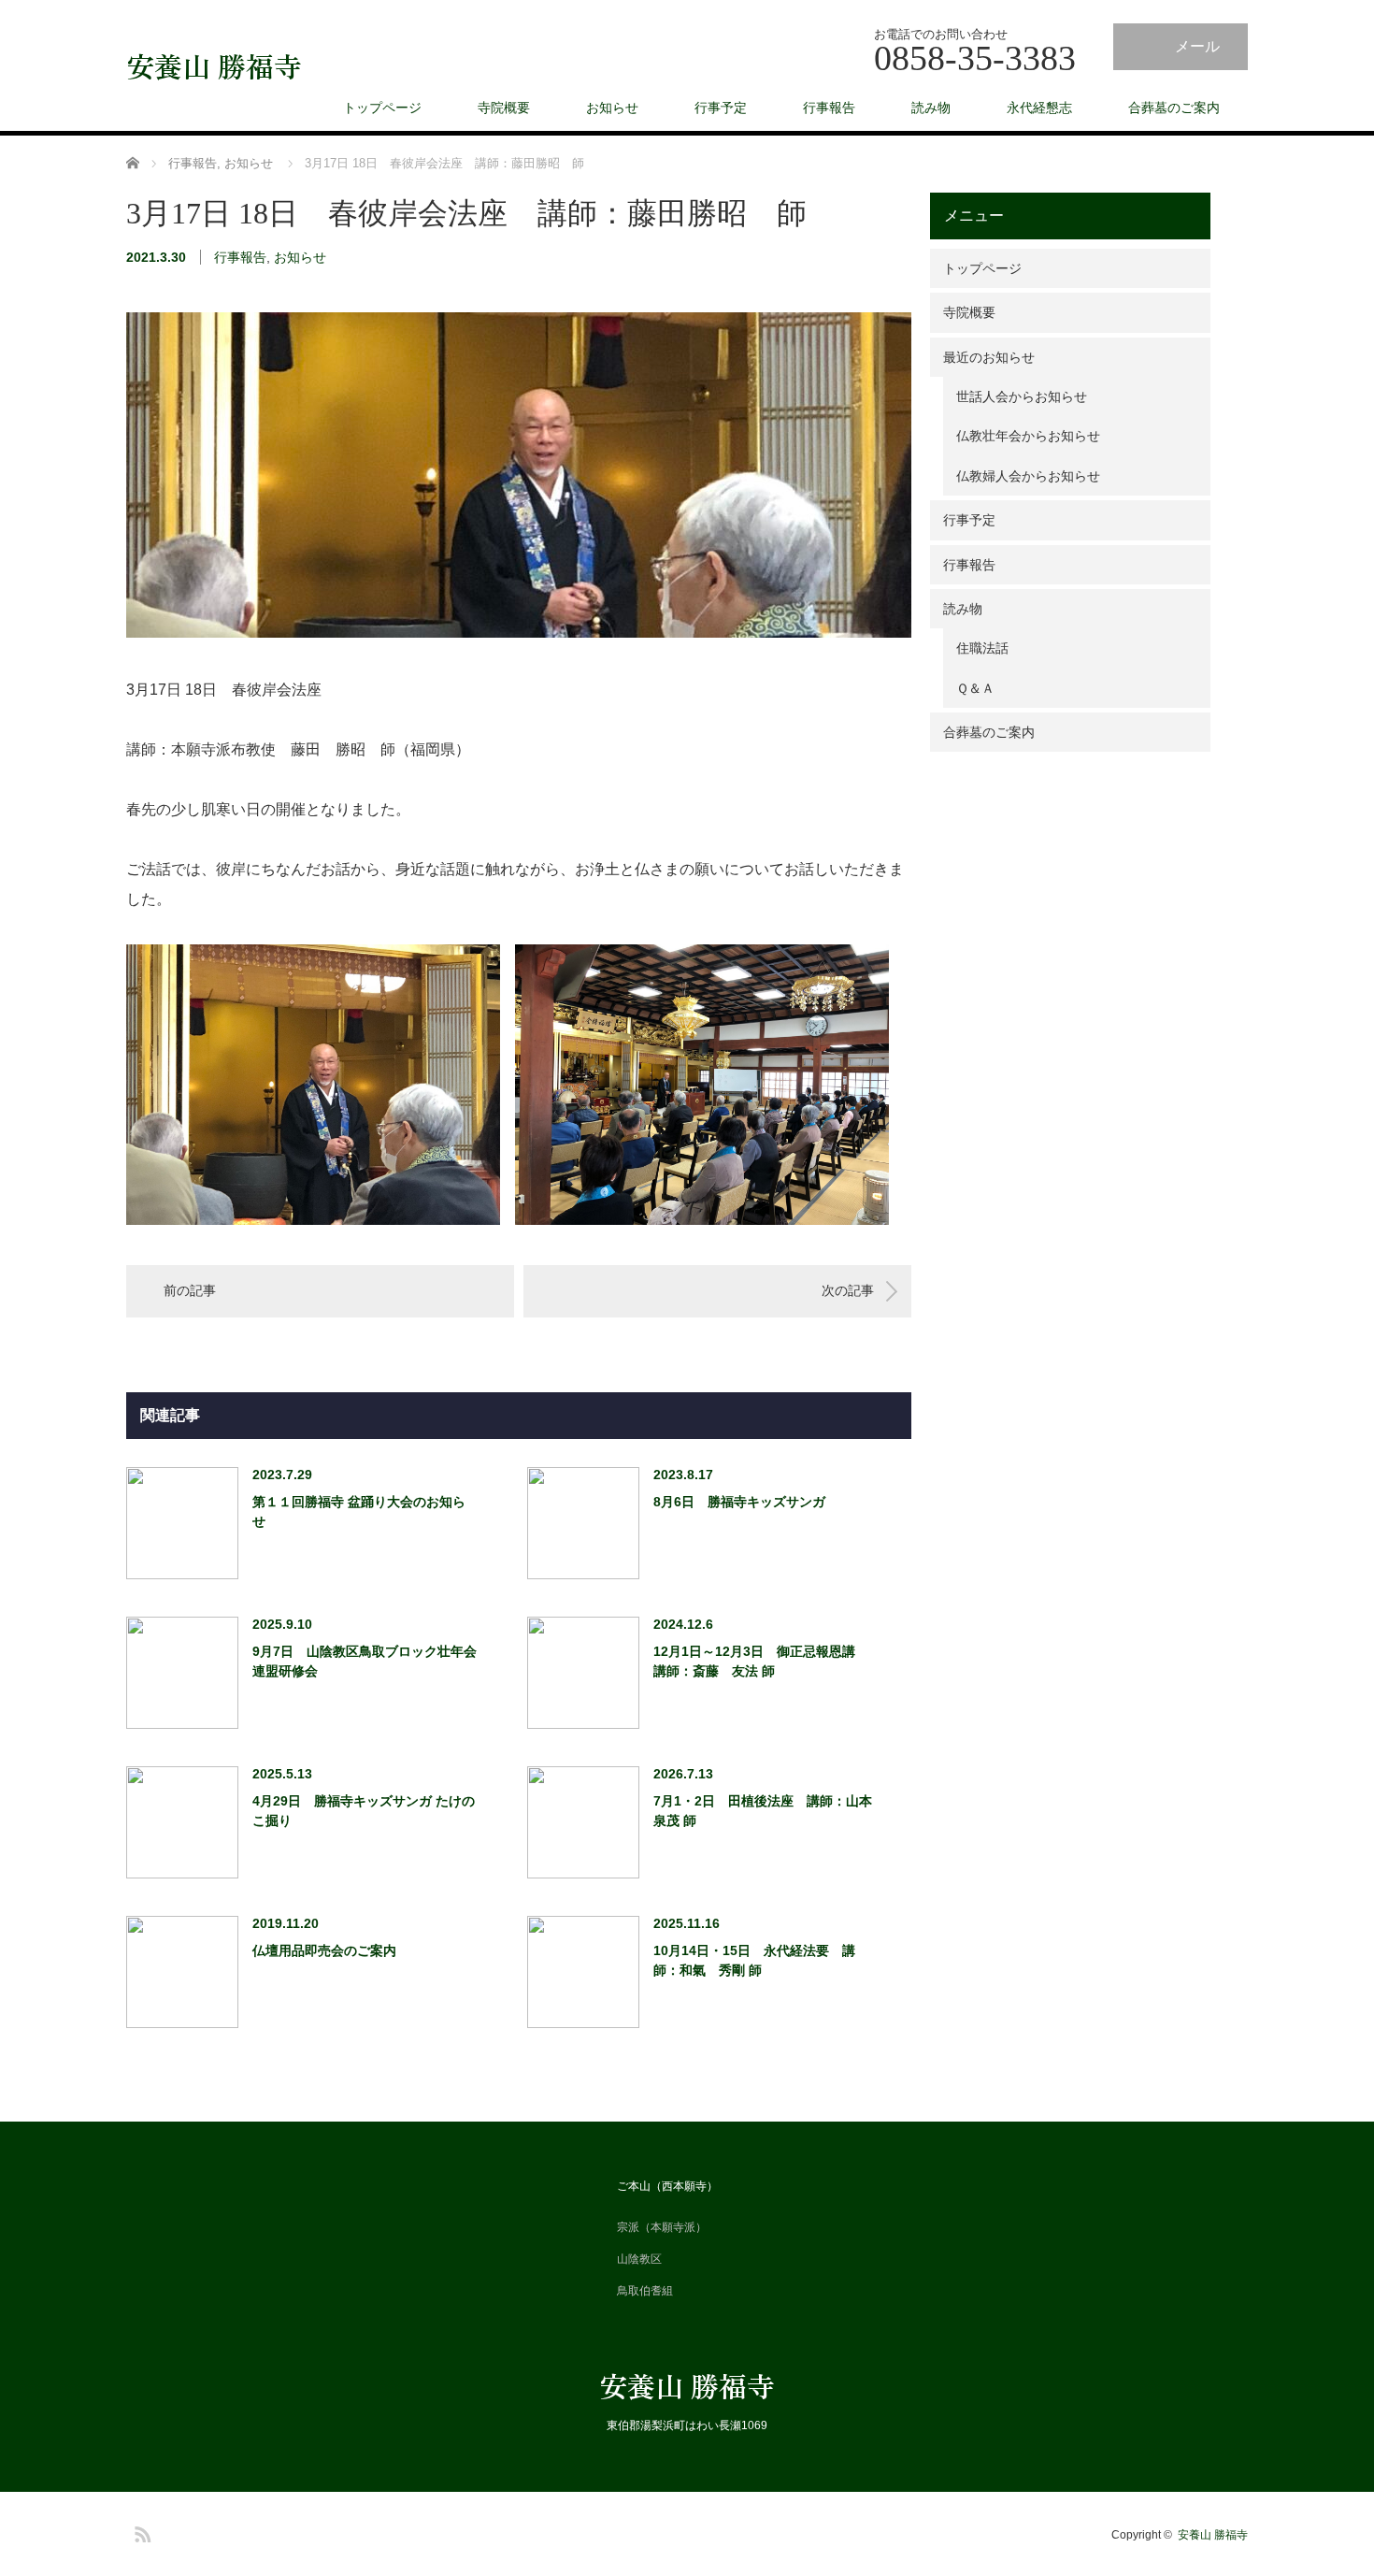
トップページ (382, 108)
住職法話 (976, 648)
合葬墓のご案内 (1174, 108)
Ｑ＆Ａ (969, 688)
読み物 (931, 108)
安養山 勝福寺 (214, 65)
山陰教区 (639, 2259)
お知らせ (612, 108)
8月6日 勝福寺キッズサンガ (739, 1502)
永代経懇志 (1039, 108)
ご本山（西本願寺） (667, 2186)
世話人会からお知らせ (1015, 396)
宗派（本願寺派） (662, 2227)
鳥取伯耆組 (645, 2291)
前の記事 (190, 1290)
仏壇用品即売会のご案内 (324, 1950)
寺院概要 (504, 108)
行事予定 (721, 108)
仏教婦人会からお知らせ (1022, 476)
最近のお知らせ (982, 357)
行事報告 (829, 108)
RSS (140, 2531)
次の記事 (848, 1290)
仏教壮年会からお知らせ (1022, 436)
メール (1197, 46)
